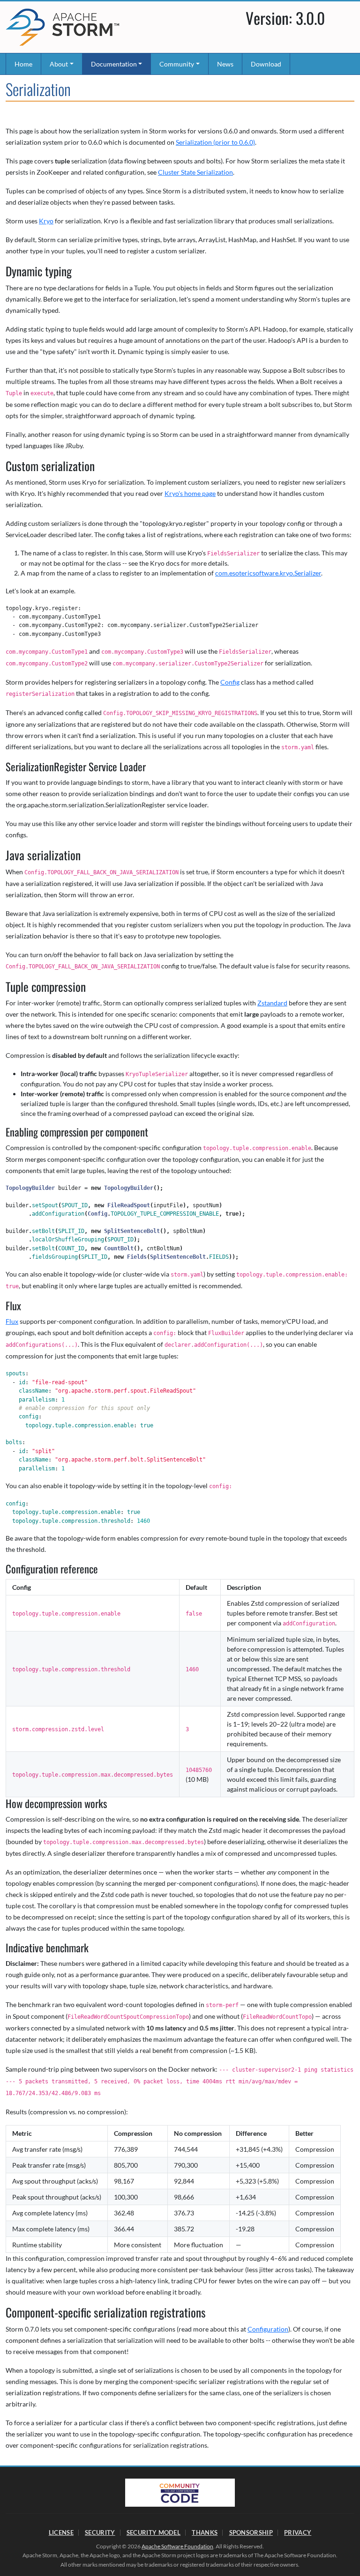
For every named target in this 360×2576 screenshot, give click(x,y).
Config (230, 682)
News (225, 64)
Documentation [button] (114, 64)
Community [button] (177, 64)
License (61, 2532)
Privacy (298, 2532)
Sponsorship (251, 2532)
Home (23, 64)
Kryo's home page (190, 493)
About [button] (59, 64)
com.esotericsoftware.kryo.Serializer (268, 573)
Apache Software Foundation (177, 2546)
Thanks (205, 2532)
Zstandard (272, 1003)
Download (266, 64)
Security (100, 2532)
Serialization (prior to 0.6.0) (215, 142)
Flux (12, 1321)
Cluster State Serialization (195, 172)
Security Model (154, 2532)
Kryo (46, 221)
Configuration (268, 2329)
